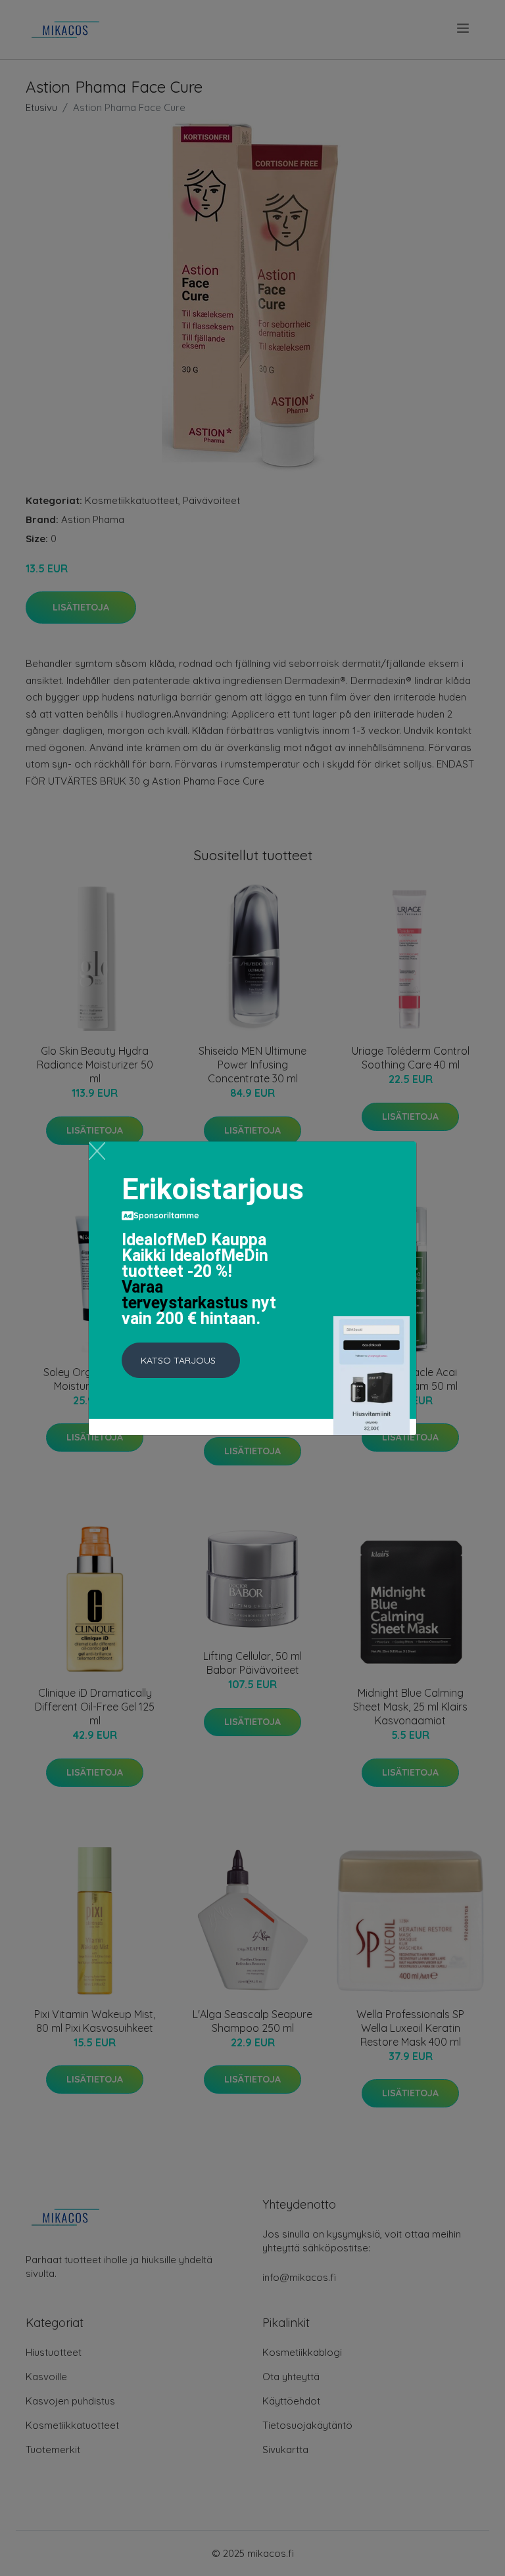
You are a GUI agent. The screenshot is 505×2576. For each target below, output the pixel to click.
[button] (181, 1360)
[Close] (97, 1151)
